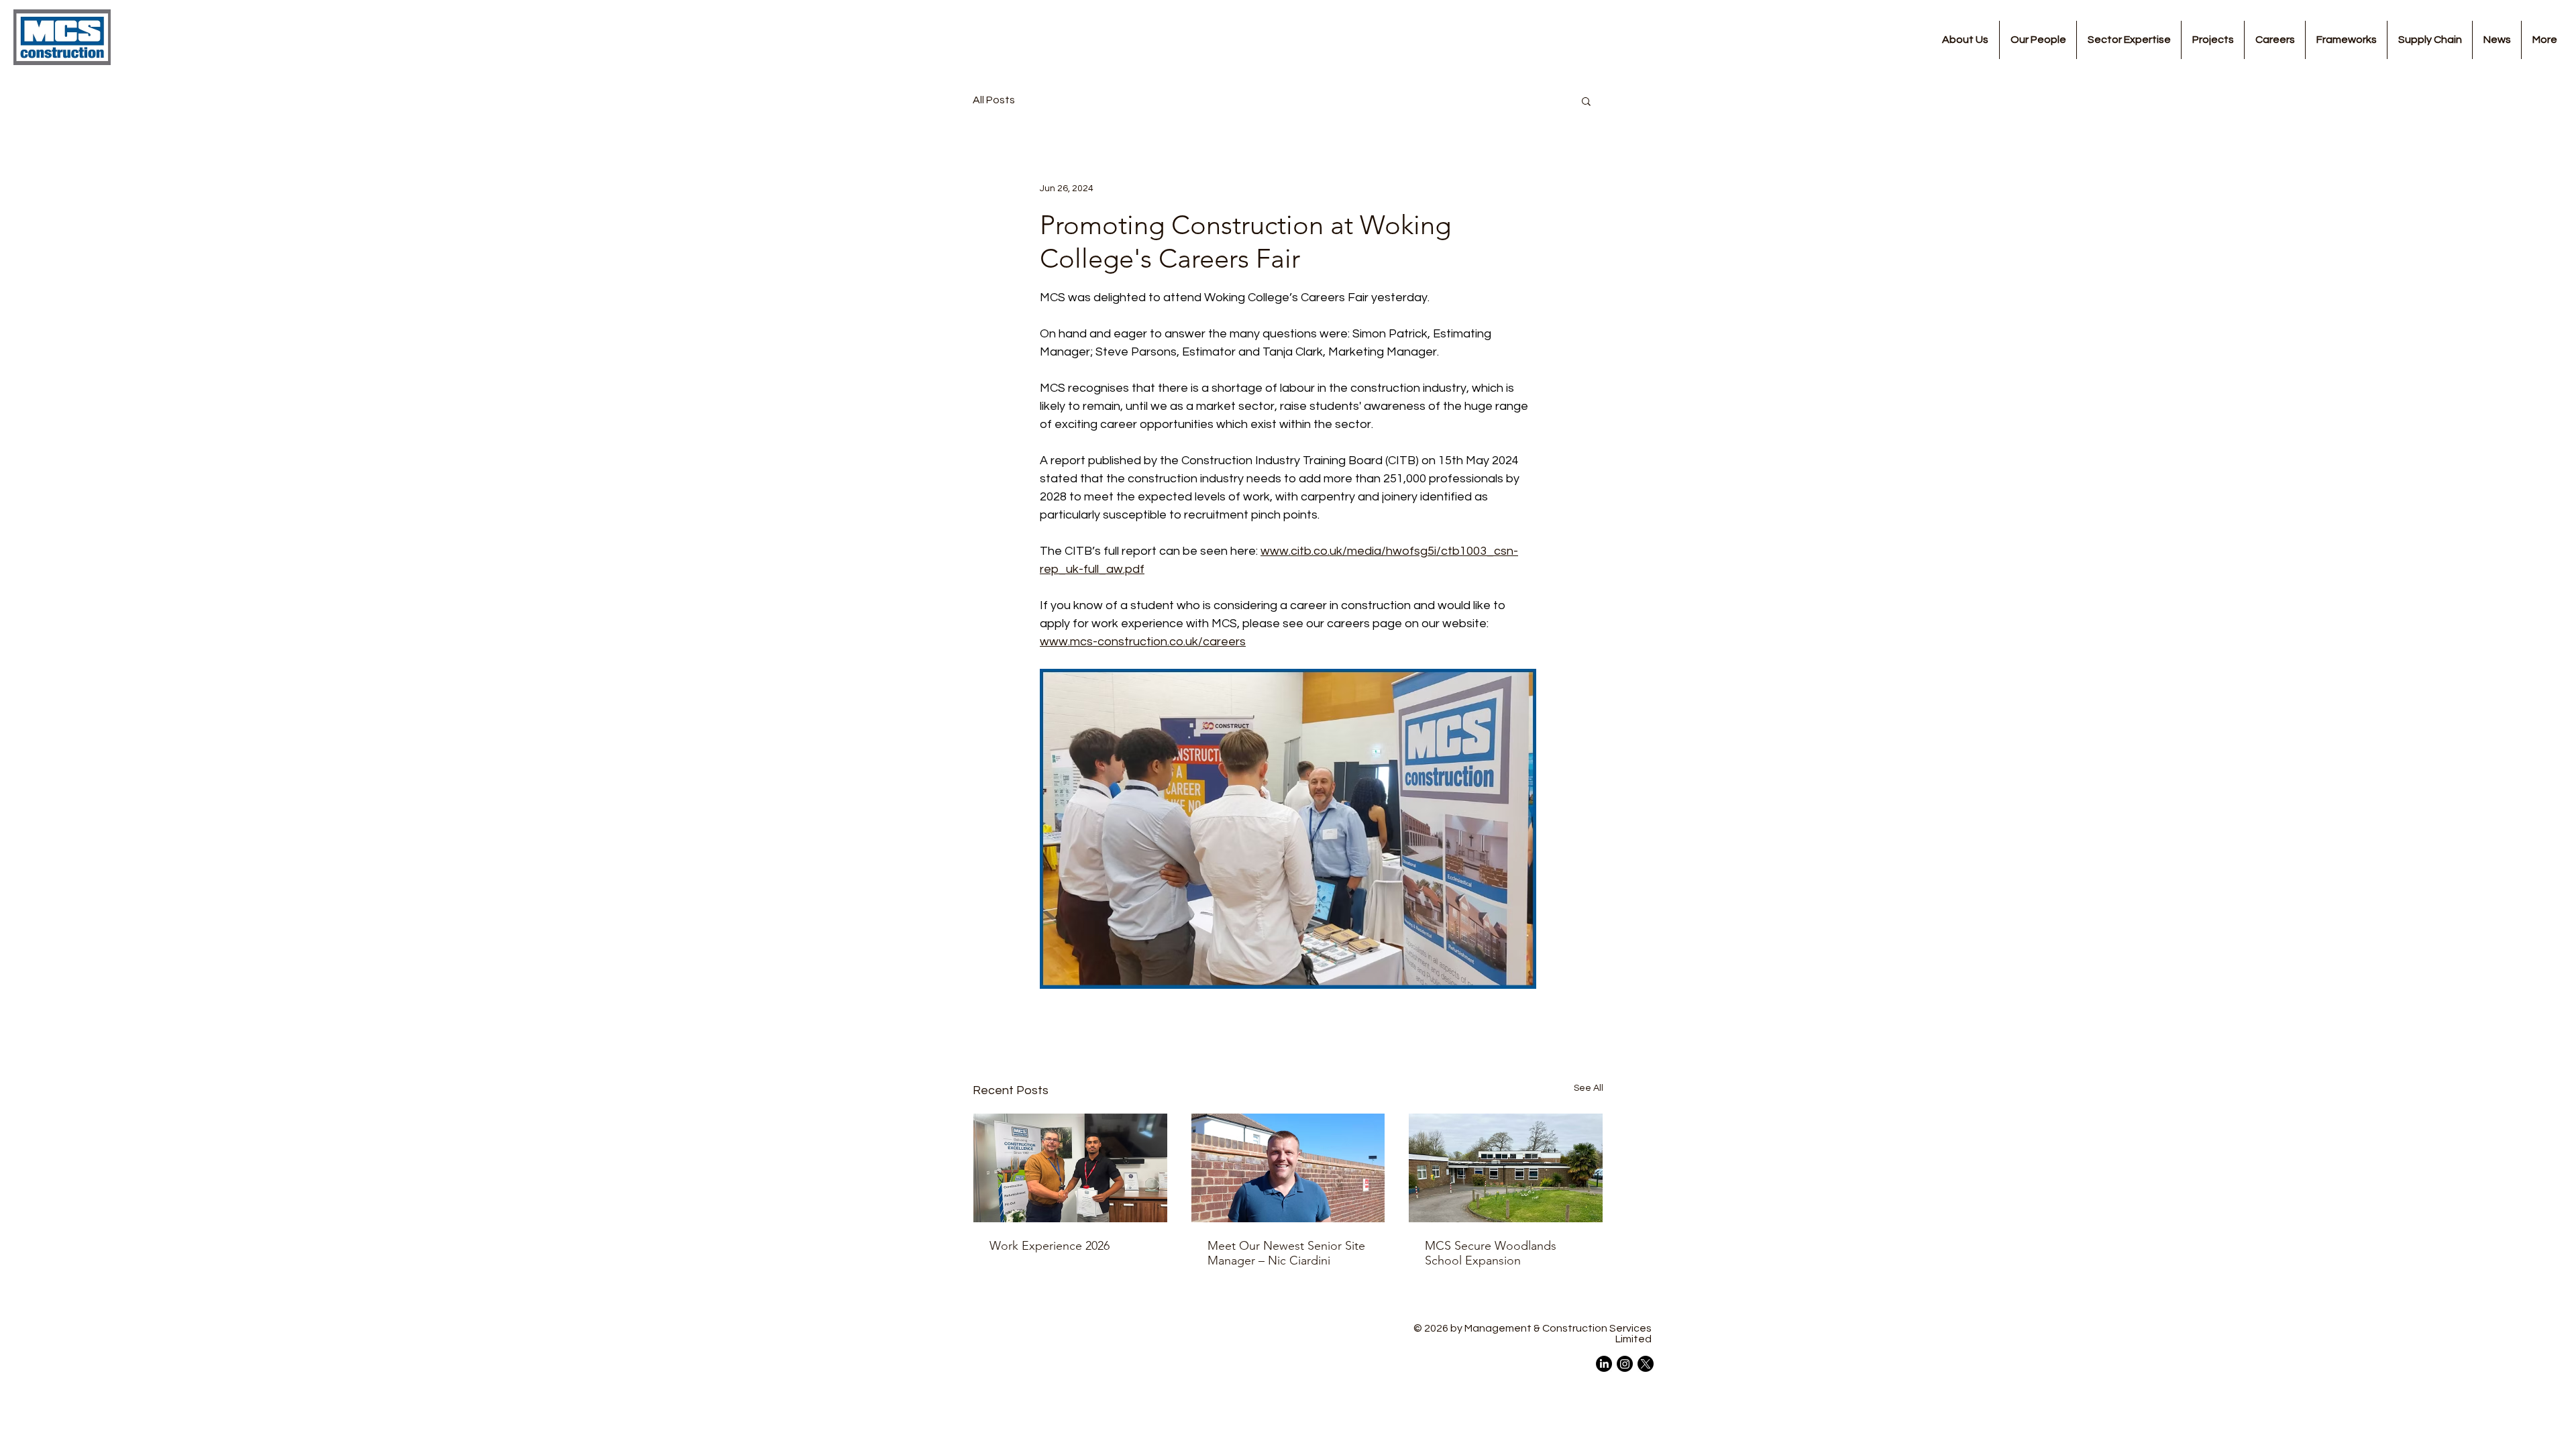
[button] (1586, 101)
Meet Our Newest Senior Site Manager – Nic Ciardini (1286, 1253)
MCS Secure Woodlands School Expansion (1491, 1253)
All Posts (994, 100)
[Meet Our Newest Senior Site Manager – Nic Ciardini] (1288, 1168)
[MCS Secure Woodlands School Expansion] (1506, 1168)
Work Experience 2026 (1050, 1246)
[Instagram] (1625, 1364)
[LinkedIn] (1604, 1364)
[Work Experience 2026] (1070, 1168)
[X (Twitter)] (1646, 1364)
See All (1589, 1088)
